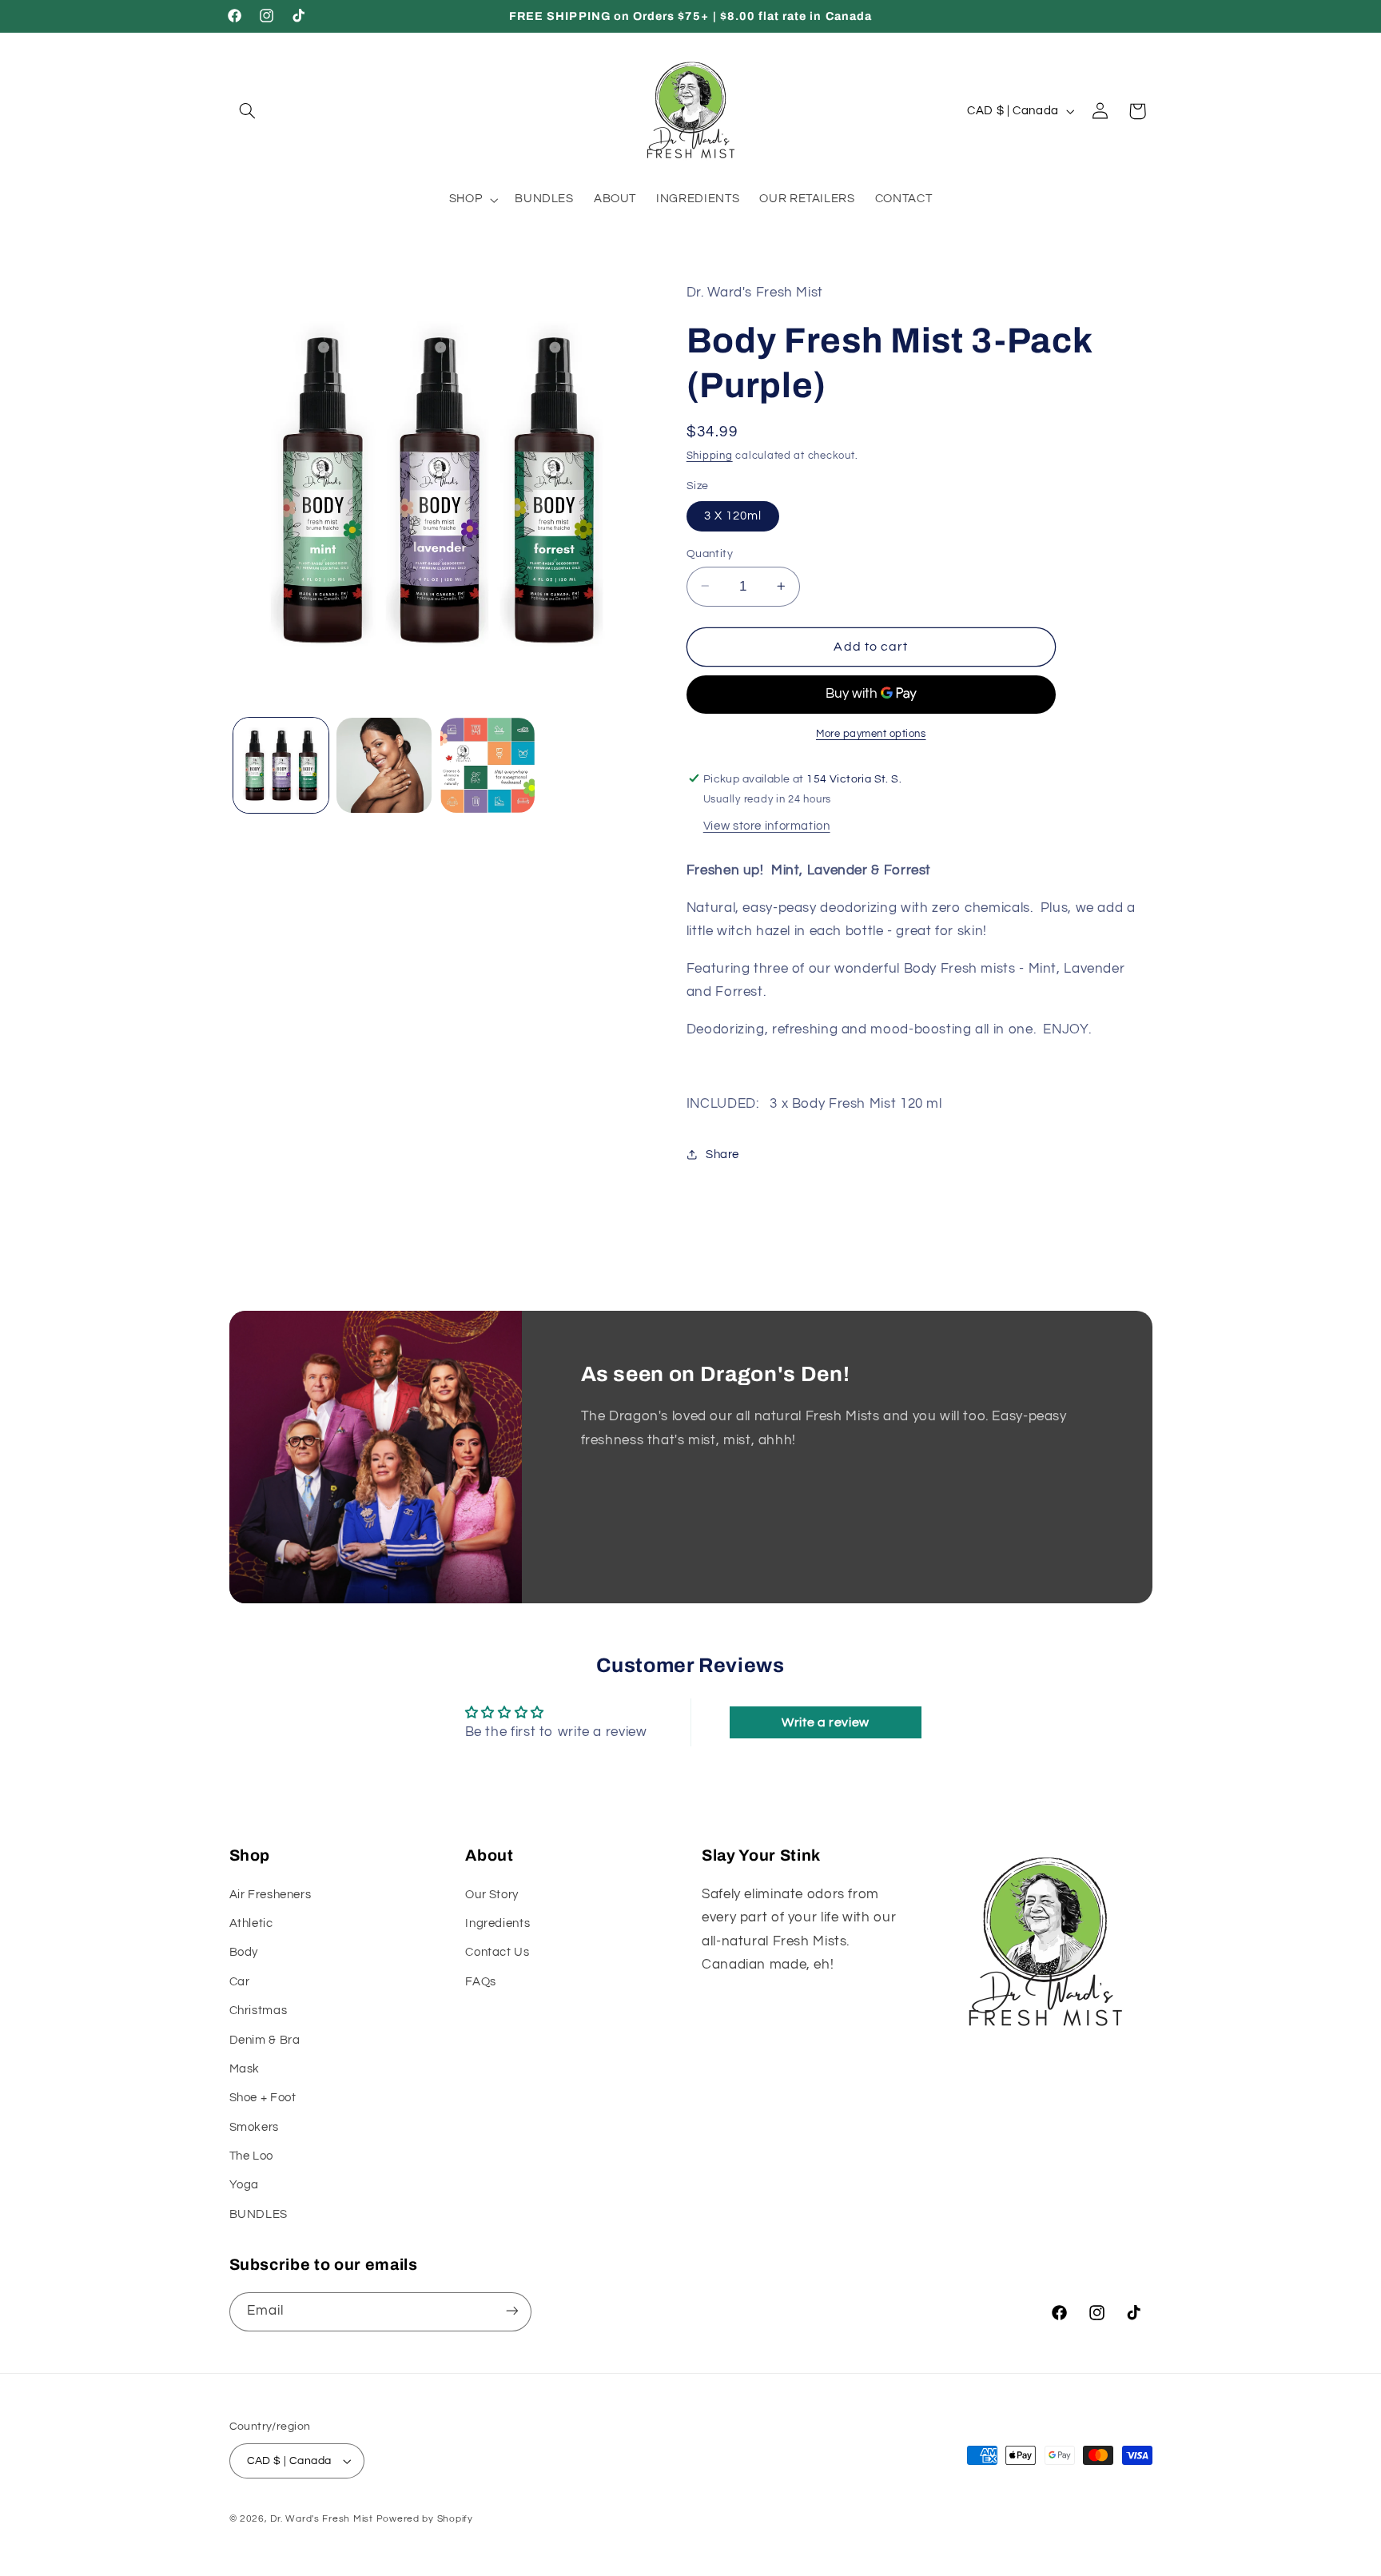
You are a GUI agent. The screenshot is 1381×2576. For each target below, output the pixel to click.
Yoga (245, 2186)
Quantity (710, 553)
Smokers (254, 2127)
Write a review (826, 1722)
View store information (767, 825)
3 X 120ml (733, 515)
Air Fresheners (271, 1895)
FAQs (481, 1982)
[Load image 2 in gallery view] (384, 765)
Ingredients (497, 1923)
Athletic (251, 1923)
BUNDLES (259, 2214)
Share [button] (722, 1155)
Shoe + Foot (263, 2098)
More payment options (871, 733)
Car (240, 1982)
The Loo (251, 2156)
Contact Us (497, 1952)
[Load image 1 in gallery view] (281, 765)
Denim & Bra (265, 2040)
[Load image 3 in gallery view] (488, 765)
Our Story (492, 1895)
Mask (245, 2069)
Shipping (710, 455)
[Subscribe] (511, 2311)
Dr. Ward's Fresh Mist (321, 2519)
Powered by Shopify (425, 2519)
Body (244, 1952)
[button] (248, 111)
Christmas (259, 2011)
